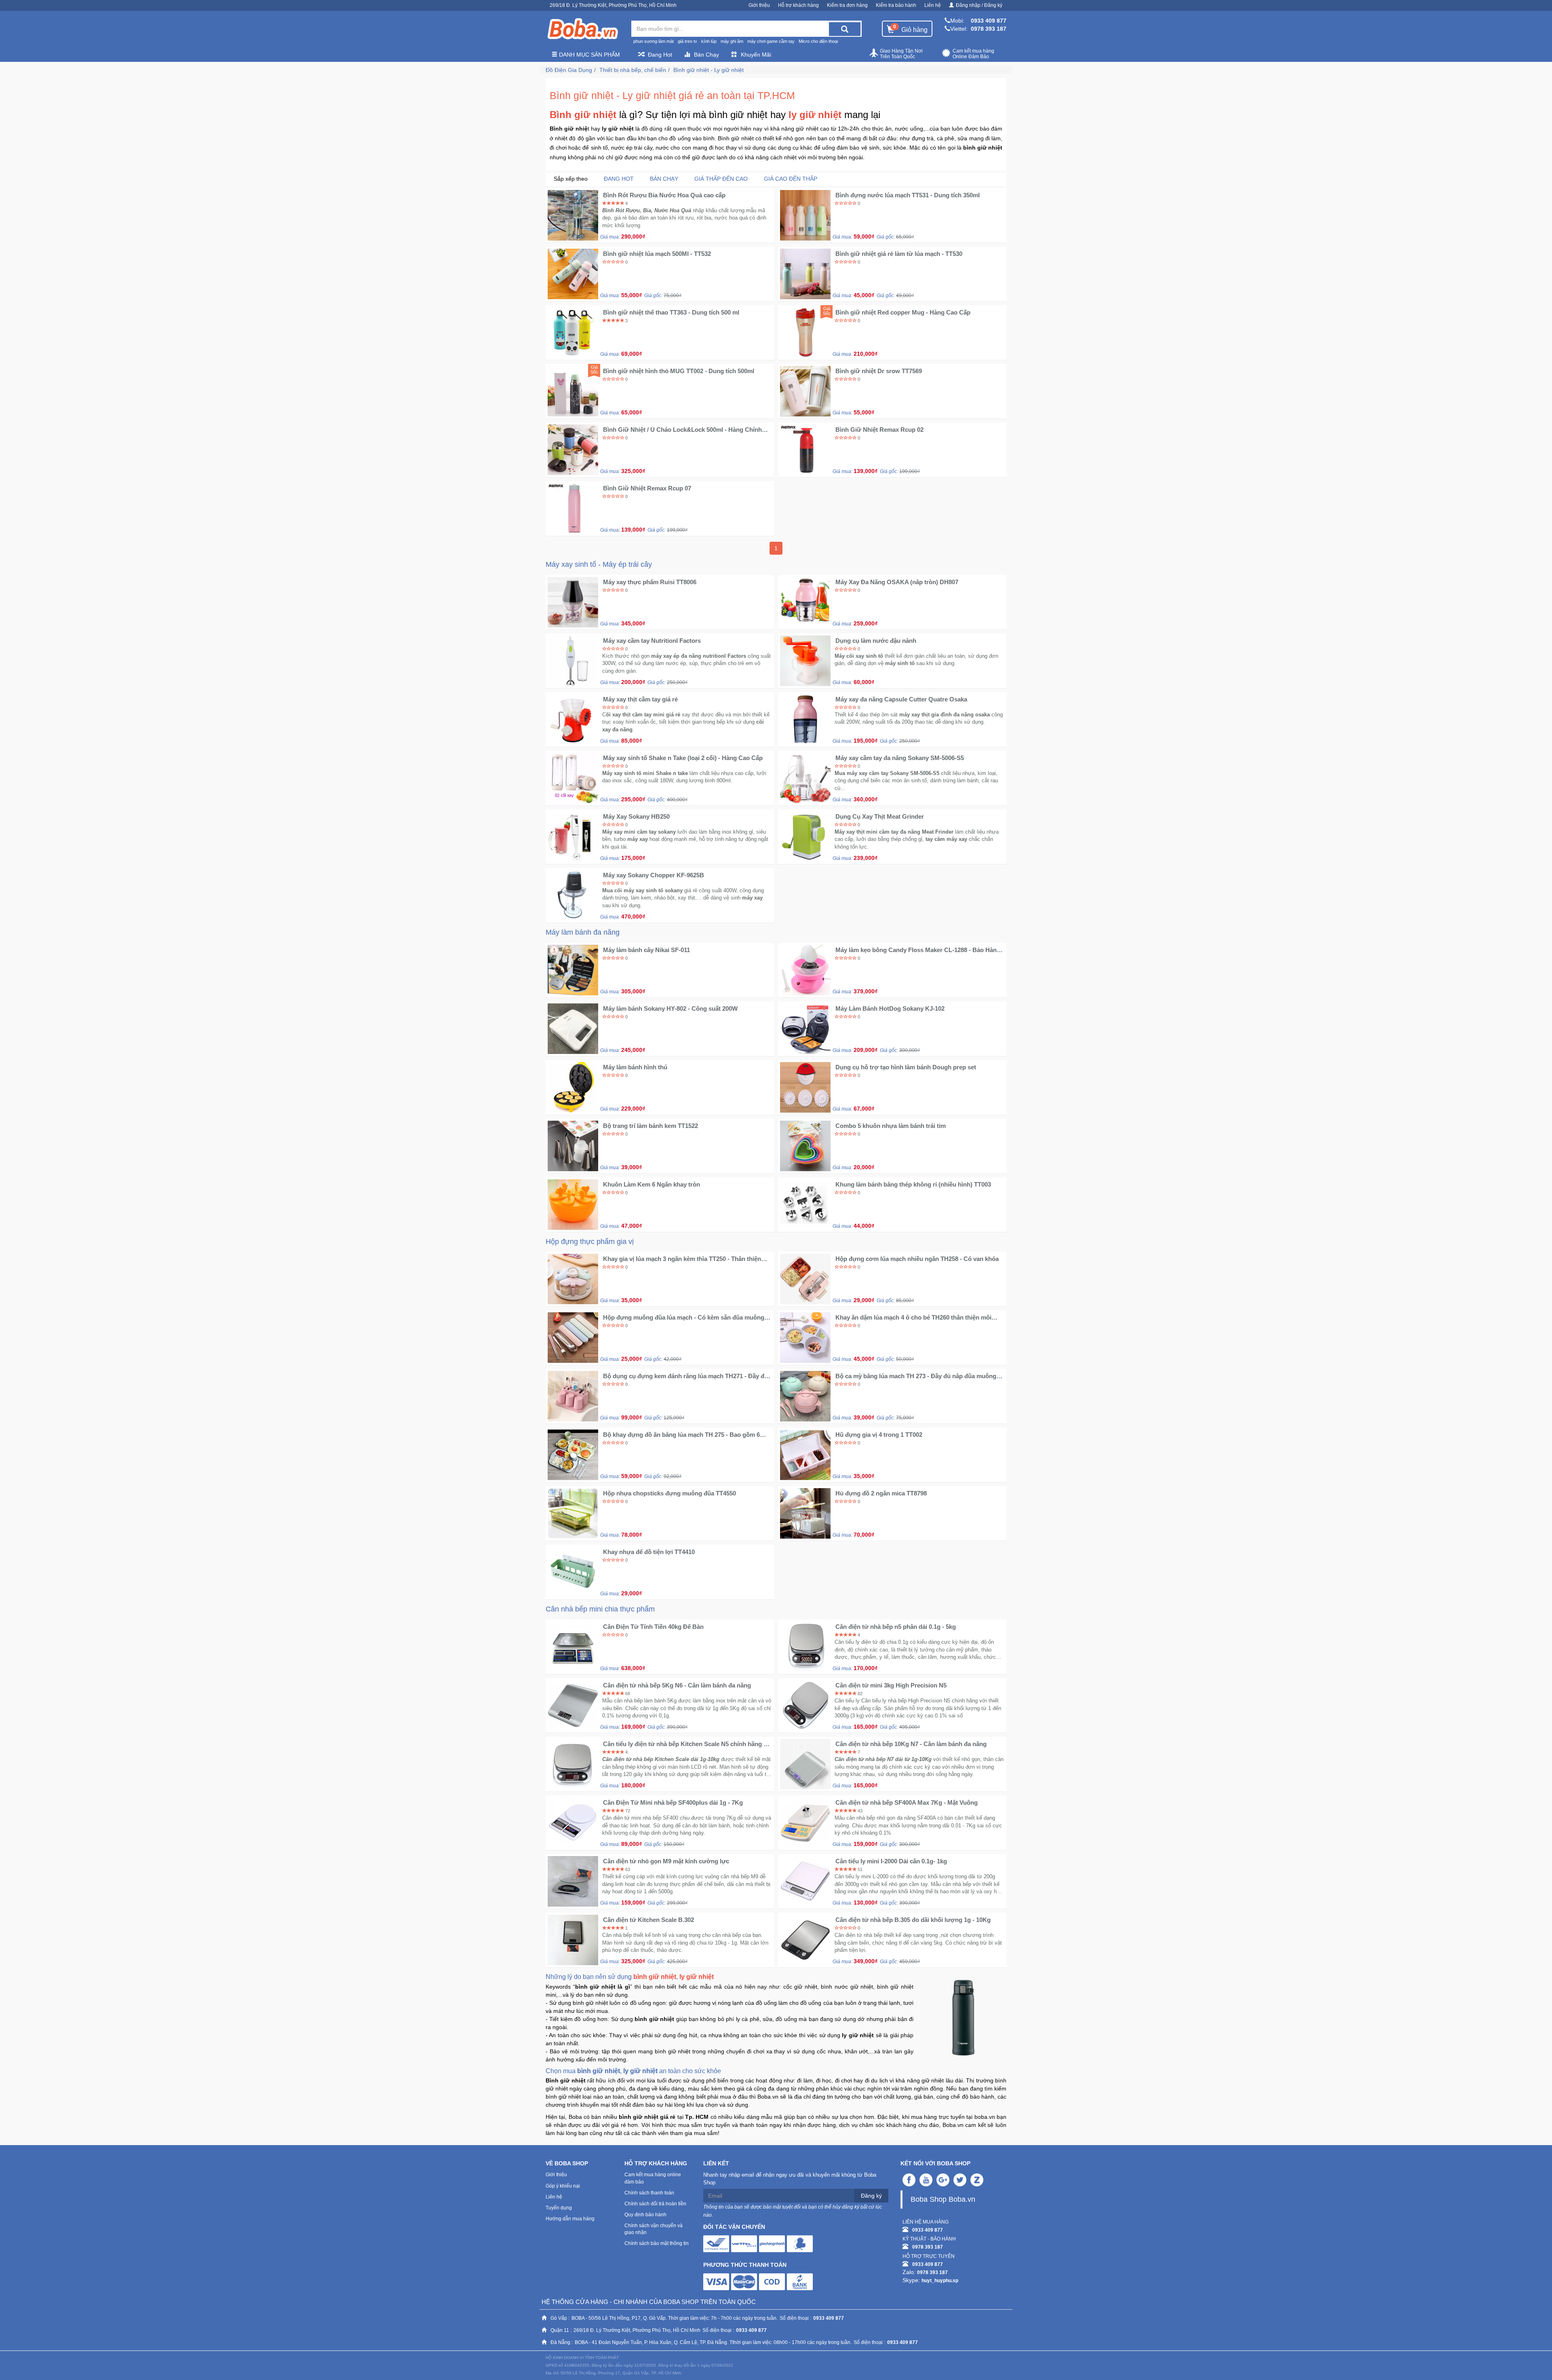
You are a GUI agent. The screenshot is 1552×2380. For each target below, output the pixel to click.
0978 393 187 (989, 29)
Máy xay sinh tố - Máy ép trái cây (599, 564)
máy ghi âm (732, 41)
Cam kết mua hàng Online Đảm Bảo (973, 54)
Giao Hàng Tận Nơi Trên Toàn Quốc (901, 54)
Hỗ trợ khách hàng (798, 5)
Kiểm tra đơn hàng (847, 5)
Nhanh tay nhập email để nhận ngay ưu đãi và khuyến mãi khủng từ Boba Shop (790, 2179)
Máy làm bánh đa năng (583, 932)
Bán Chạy (706, 55)
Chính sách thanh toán (649, 2193)
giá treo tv (687, 41)
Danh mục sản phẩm (589, 55)
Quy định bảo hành (645, 2215)
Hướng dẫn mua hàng (570, 2219)
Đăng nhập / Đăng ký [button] (979, 5)
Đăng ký (871, 2196)
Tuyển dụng (559, 2208)
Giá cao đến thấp (791, 179)
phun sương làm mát (654, 41)
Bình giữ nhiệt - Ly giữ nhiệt (709, 70)
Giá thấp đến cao (721, 179)
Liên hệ (933, 5)
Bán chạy (664, 179)
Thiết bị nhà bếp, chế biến (633, 70)
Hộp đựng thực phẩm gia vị (590, 1242)
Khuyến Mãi (756, 55)
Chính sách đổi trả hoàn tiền (655, 2204)
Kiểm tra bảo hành (896, 5)
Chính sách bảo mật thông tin (657, 2243)
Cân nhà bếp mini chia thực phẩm (600, 1609)
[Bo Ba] (582, 29)
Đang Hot (660, 55)
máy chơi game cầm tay (771, 41)
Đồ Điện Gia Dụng (569, 70)
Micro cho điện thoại (818, 41)
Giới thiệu (759, 5)
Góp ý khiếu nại (563, 2186)
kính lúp (709, 41)
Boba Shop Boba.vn (943, 2199)
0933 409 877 (989, 21)
